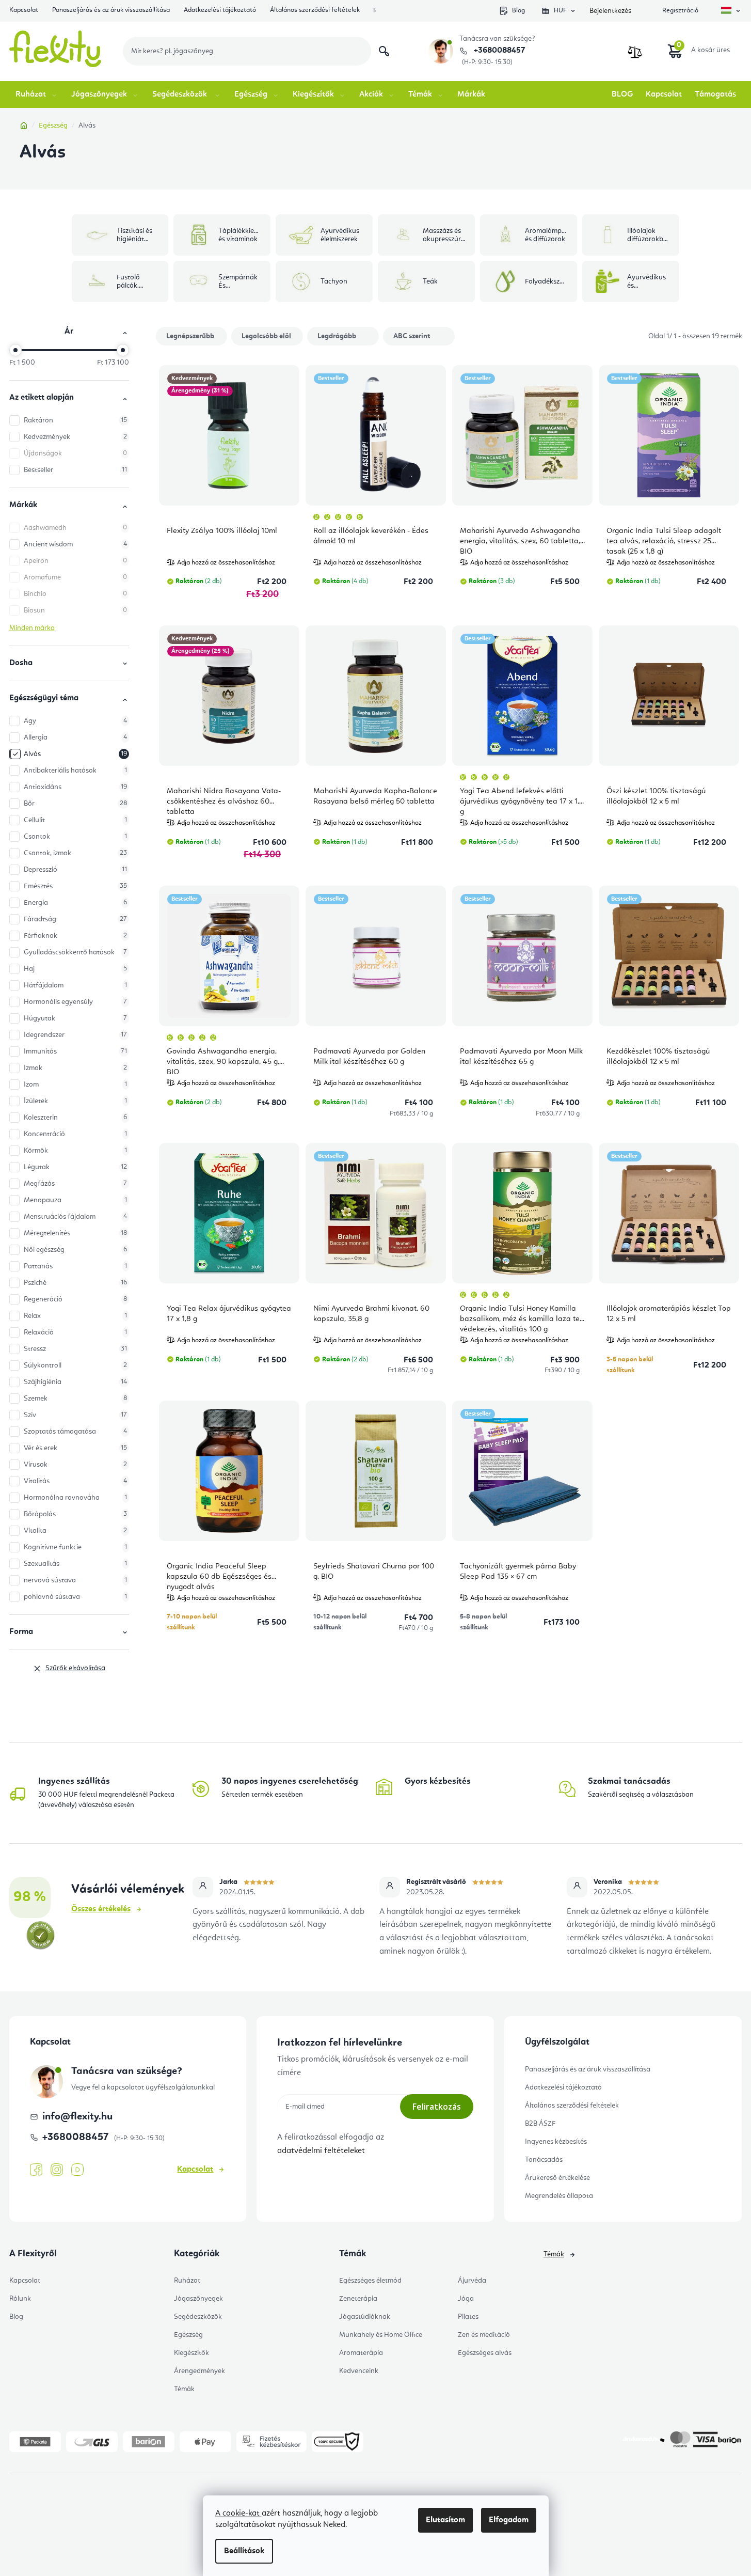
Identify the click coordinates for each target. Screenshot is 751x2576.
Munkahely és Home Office (381, 2335)
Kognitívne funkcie (75, 1547)
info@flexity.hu (77, 2117)
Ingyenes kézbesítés (556, 2142)
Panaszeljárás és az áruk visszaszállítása (111, 10)
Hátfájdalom (75, 985)
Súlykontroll (75, 1365)
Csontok (75, 837)
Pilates (468, 2317)
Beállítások (244, 2551)
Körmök (75, 1151)
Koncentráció (75, 1134)
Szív (75, 1415)
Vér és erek (75, 1448)
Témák (184, 2389)
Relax (75, 1316)
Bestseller (75, 470)
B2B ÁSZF (540, 2124)
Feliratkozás (437, 2107)
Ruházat (187, 2281)
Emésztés (75, 886)
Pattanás (75, 1266)
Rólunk (20, 2299)
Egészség (188, 2335)
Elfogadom (509, 2520)
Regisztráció (680, 11)
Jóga (466, 2299)
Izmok (75, 1068)
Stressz (75, 1349)
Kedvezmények (75, 437)
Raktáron (75, 420)
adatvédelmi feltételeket (321, 2151)
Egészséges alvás (485, 2353)
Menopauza (75, 1200)
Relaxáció (75, 1332)
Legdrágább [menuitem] (337, 336)
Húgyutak (75, 1018)
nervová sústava (75, 1580)
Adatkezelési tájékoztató (220, 10)
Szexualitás (75, 1564)
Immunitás (75, 1051)
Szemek (75, 1399)
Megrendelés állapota (559, 2196)
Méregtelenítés (75, 1233)
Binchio (75, 594)
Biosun (75, 610)
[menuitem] (37, 95)
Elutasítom (445, 2520)
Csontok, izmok (75, 853)
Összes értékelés (101, 1909)
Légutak (75, 1167)
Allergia (75, 737)
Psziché (75, 1283)
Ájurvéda (472, 2281)
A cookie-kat (238, 2514)
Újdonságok (75, 453)
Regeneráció (75, 1299)
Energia (75, 903)
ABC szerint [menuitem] (412, 336)
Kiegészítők (191, 2353)
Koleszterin (75, 1118)
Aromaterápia (361, 2353)
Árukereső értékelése (557, 2178)
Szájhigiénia (75, 1382)
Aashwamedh (75, 528)
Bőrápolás (75, 1514)
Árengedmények (199, 2371)
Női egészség (75, 1250)
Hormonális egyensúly (75, 1002)
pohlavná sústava (75, 1597)
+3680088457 (498, 51)
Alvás (75, 754)
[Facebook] (36, 2170)
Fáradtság (75, 919)
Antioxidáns (75, 787)
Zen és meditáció (484, 2335)
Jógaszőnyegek (198, 2299)
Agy (75, 721)
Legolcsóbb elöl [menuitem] (266, 336)
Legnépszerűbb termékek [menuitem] (190, 339)
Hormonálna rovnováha (75, 1498)
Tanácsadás (544, 2160)
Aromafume (75, 577)
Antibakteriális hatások (75, 771)
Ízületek (75, 1101)
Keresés (384, 51)
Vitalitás (75, 1481)
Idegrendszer (75, 1035)
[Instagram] (57, 2170)
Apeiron (75, 561)
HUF (560, 11)
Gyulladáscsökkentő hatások (75, 952)
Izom (75, 1085)
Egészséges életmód (370, 2281)
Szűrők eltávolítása (75, 1668)
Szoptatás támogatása (75, 1432)
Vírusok (75, 1465)
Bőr (75, 804)
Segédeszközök (198, 2317)
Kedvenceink (359, 2371)
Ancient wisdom (75, 544)
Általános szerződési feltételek (315, 10)
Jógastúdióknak (365, 2317)
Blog (518, 11)
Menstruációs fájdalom (75, 1217)
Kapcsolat (24, 10)
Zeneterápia (358, 2299)
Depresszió (75, 870)
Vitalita (75, 1531)
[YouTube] (77, 2170)
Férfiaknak (75, 936)
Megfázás (75, 1184)
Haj (75, 969)
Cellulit (75, 820)
